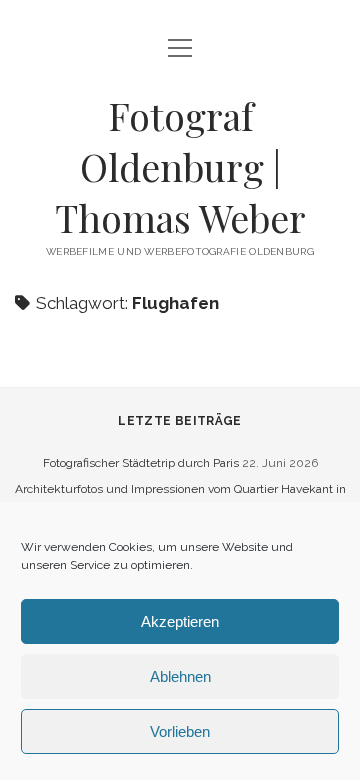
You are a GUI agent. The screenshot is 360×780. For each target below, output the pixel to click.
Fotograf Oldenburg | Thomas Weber (180, 166)
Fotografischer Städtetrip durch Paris (141, 463)
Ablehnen (180, 676)
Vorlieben (180, 731)
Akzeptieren (180, 621)
